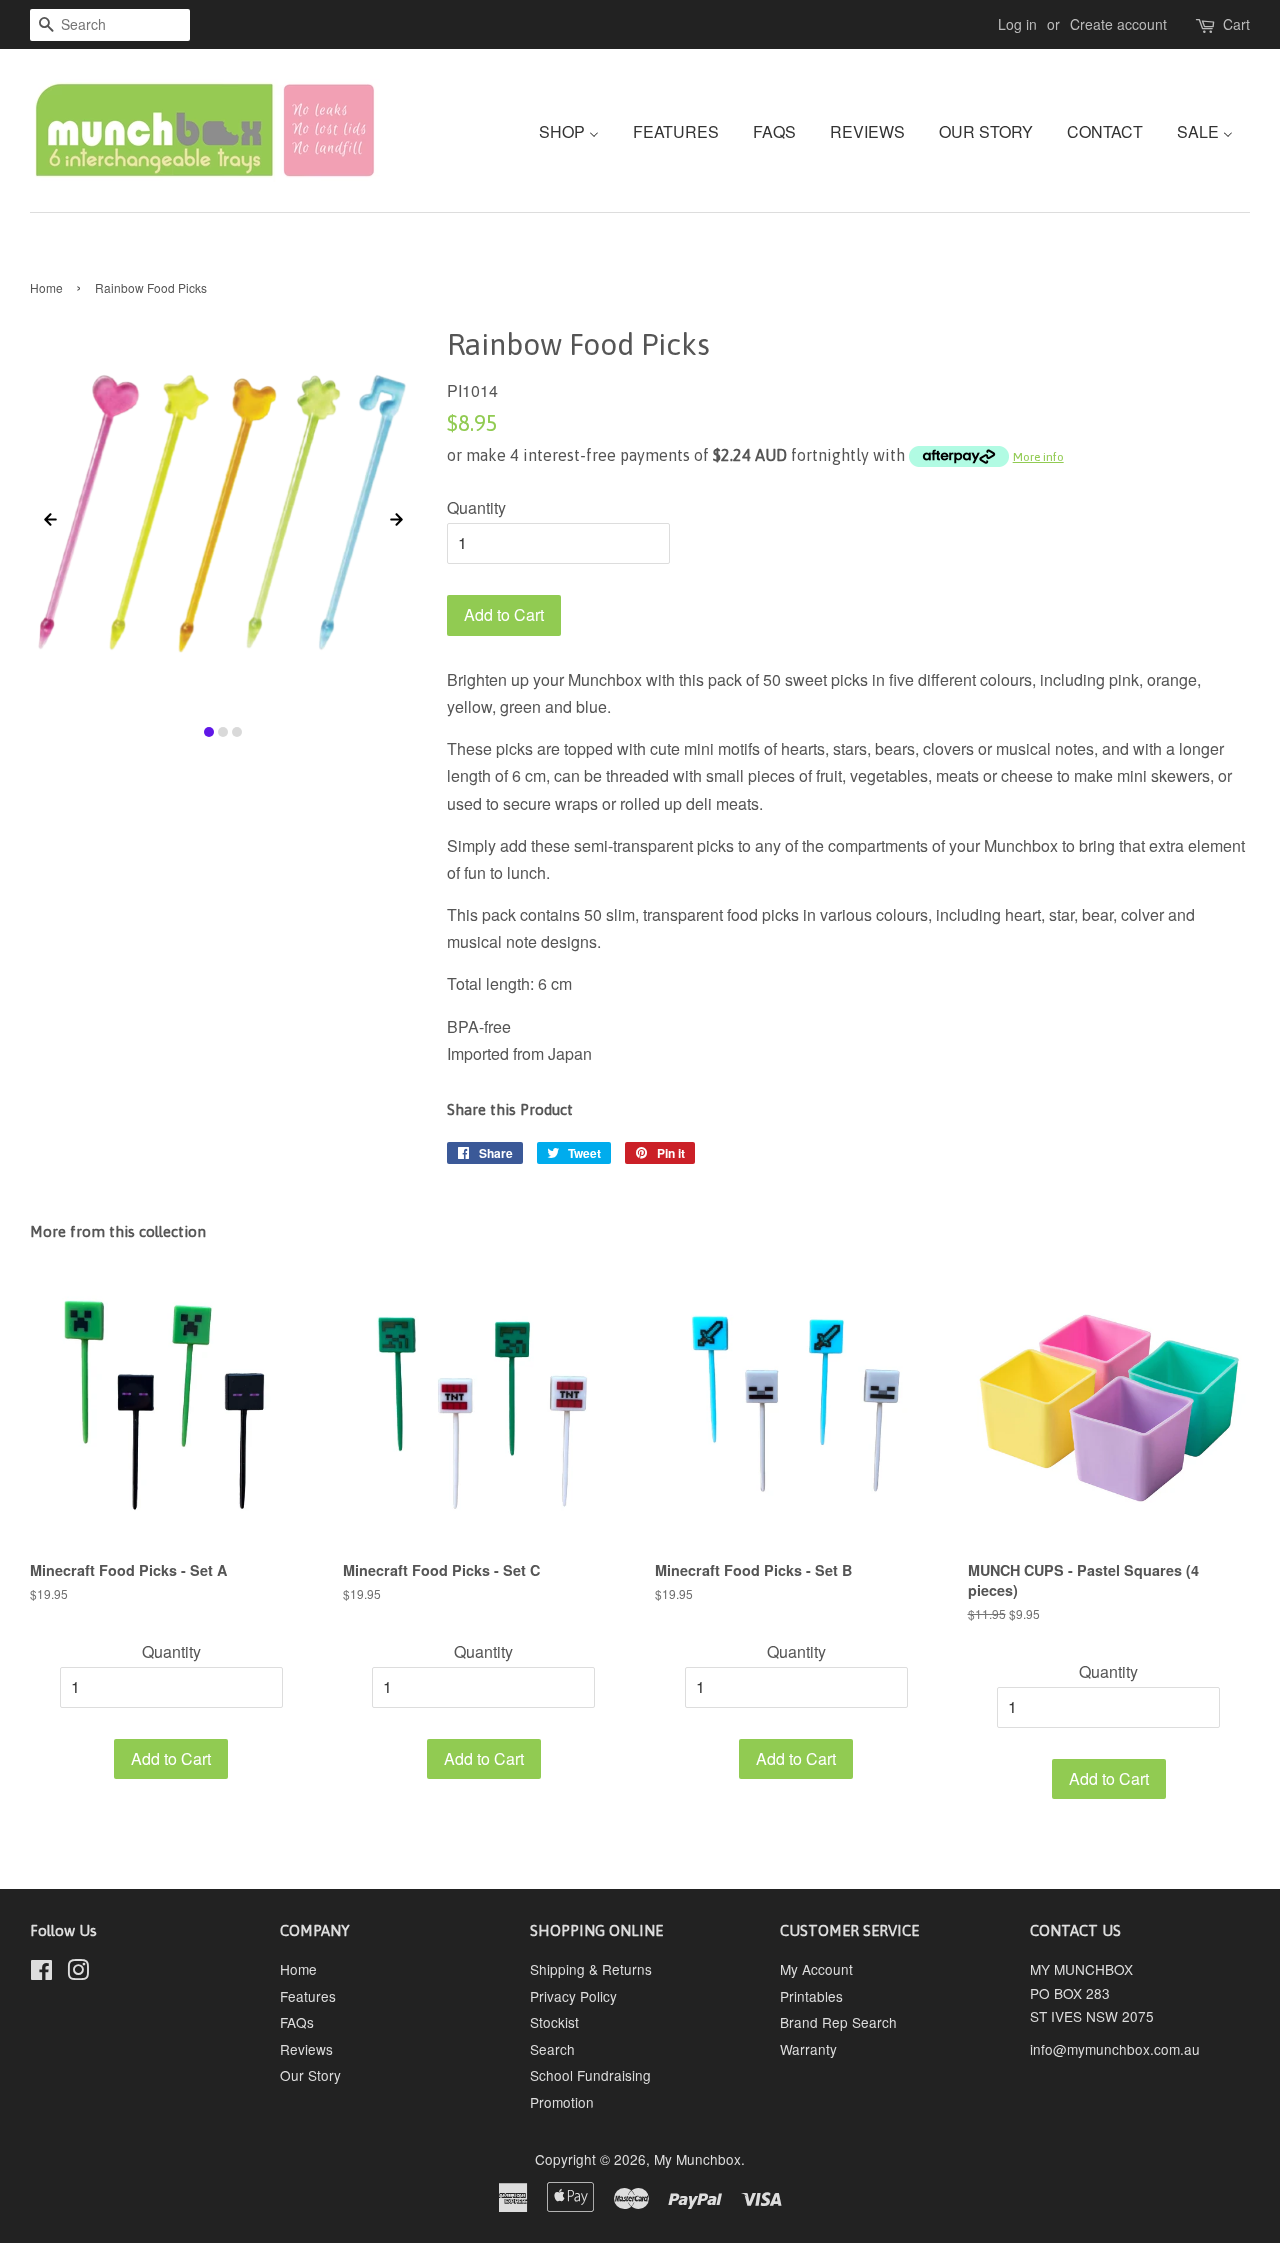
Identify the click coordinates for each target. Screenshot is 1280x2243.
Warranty (808, 2049)
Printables (811, 1996)
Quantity (476, 507)
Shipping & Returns (591, 1969)
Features (308, 1996)
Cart (1236, 24)
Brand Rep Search (838, 2022)
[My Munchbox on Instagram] (78, 1973)
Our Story (310, 2075)
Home (46, 287)
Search (552, 2049)
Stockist (554, 2022)
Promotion (562, 2102)
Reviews (306, 2049)
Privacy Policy (573, 1996)
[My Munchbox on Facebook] (41, 1973)
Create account (1118, 24)
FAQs (297, 2022)
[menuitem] (576, 130)
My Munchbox (697, 2159)
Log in (1017, 24)
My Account (816, 1969)
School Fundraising (590, 2075)
